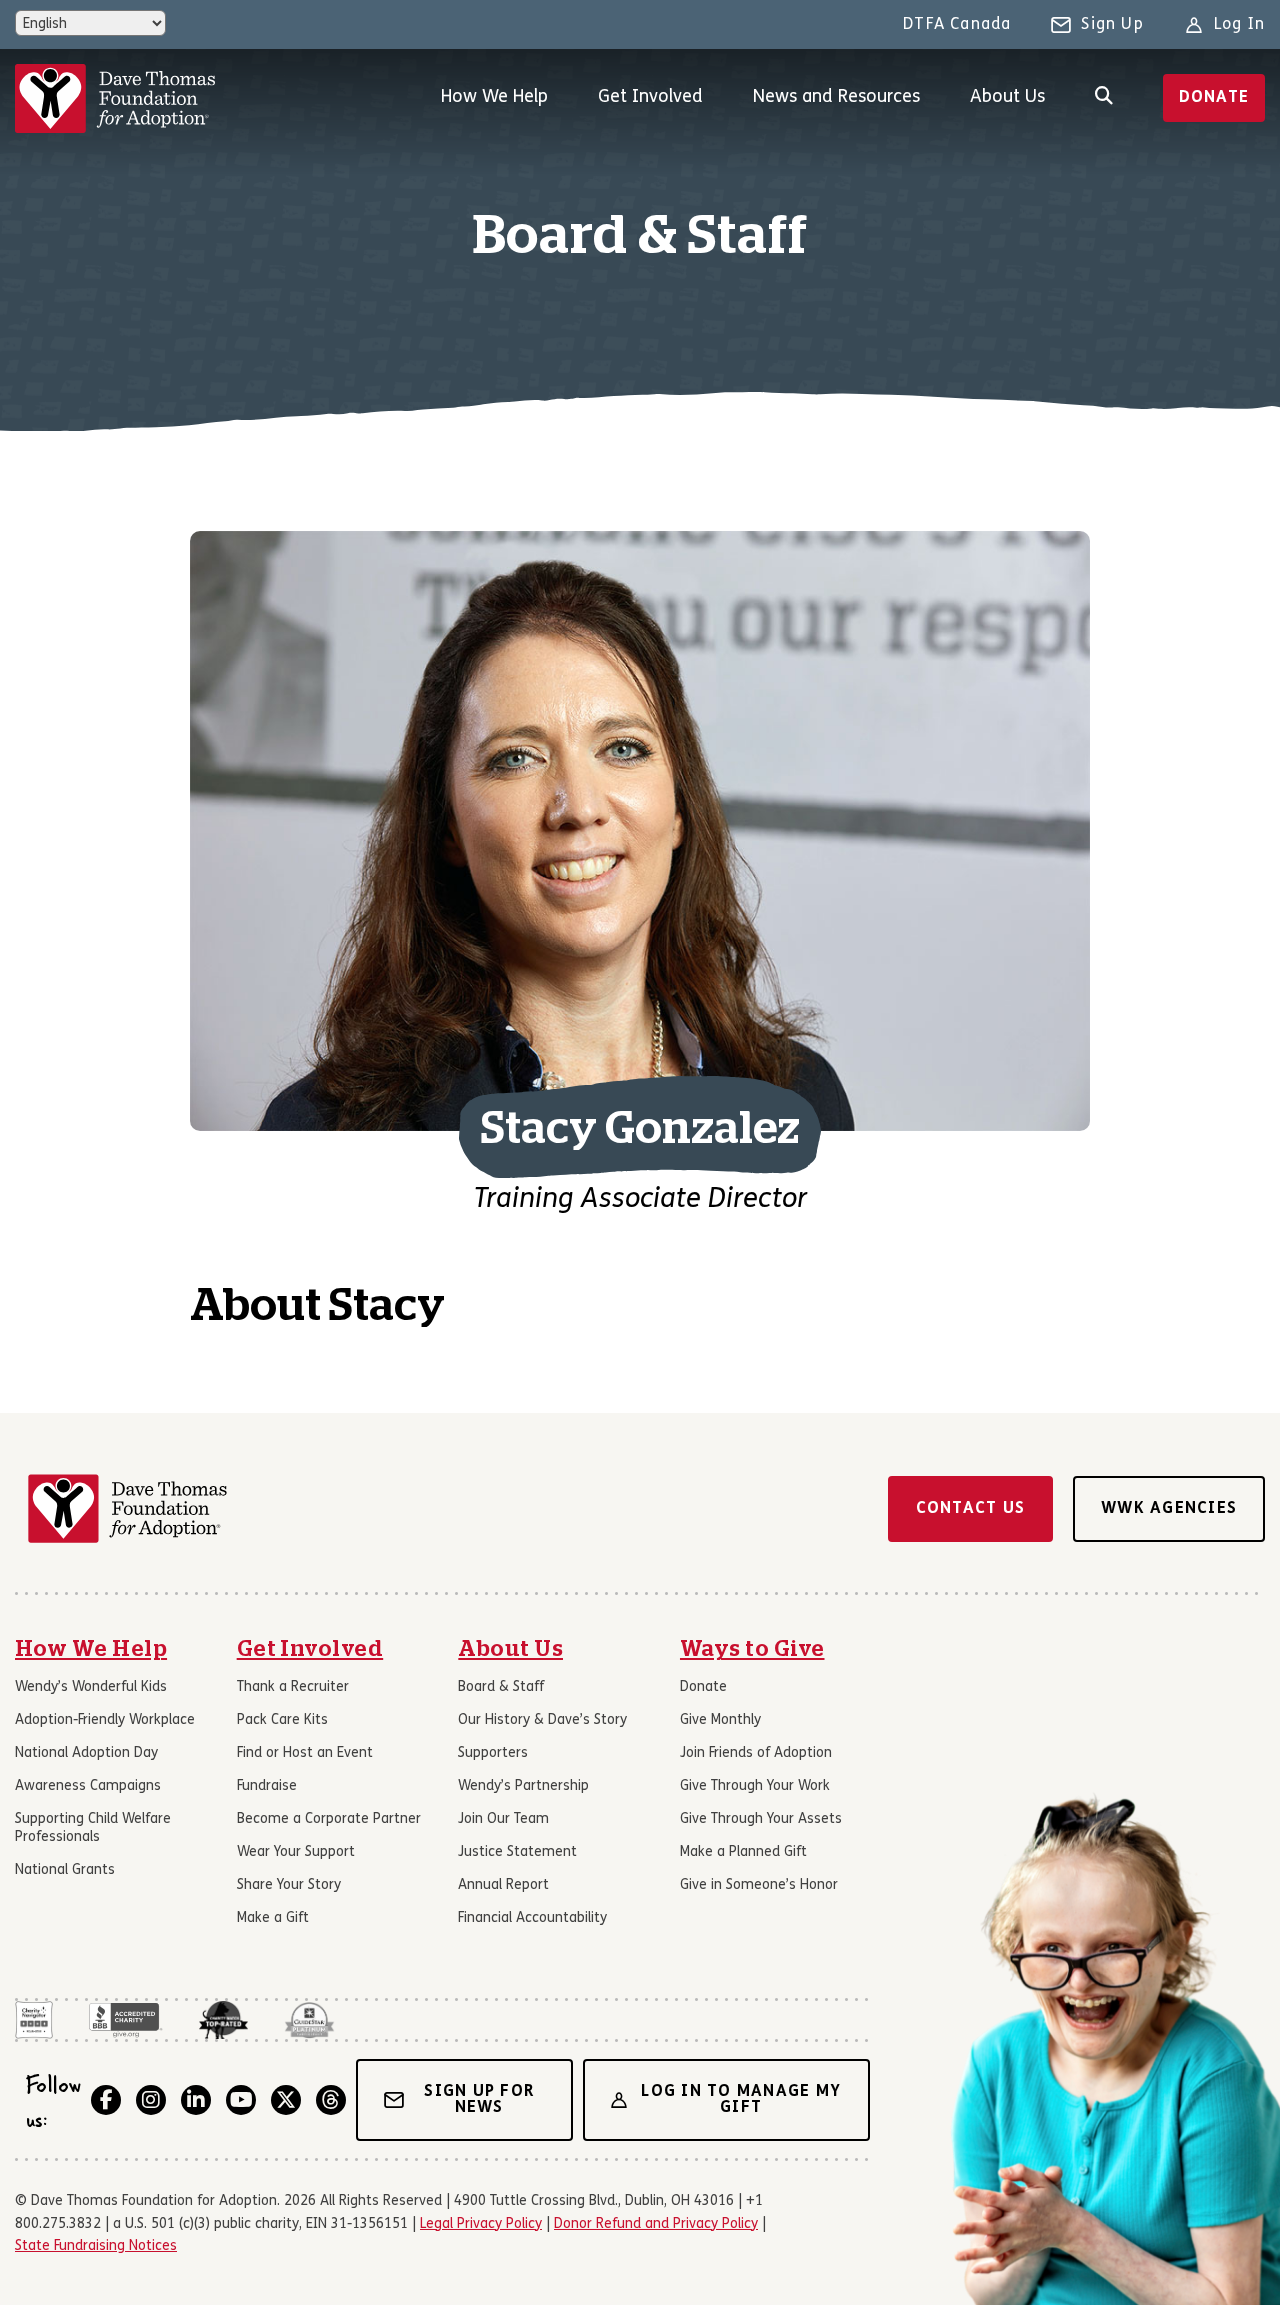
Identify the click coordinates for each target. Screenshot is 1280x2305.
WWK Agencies (1169, 1509)
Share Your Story (289, 1885)
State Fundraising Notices (96, 2246)
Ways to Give (752, 1649)
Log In (1239, 25)
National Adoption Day (86, 1753)
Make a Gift (273, 1918)
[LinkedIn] (196, 2100)
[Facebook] (106, 2100)
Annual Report (503, 1885)
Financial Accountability (532, 1918)
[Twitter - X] (286, 2100)
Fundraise (267, 1786)
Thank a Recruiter (293, 1687)
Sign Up (1112, 25)
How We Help (494, 97)
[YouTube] (241, 2100)
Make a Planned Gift (743, 1852)
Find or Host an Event (305, 1753)
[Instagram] (151, 2100)
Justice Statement (517, 1852)
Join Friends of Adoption (756, 1753)
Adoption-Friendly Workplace (105, 1720)
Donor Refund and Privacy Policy (656, 2224)
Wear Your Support (296, 1852)
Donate (1214, 98)
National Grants (65, 1870)
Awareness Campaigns (88, 1786)
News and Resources (836, 97)
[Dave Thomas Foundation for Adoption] (115, 98)
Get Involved (650, 97)
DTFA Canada (957, 25)
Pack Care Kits (282, 1720)
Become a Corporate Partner (329, 1819)
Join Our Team (503, 1819)
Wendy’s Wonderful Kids (91, 1687)
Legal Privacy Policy (481, 2224)
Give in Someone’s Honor (759, 1885)
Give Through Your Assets (761, 1819)
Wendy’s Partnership (523, 1786)
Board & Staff (501, 1687)
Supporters (493, 1753)
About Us (1007, 97)
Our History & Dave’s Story (542, 1720)
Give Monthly (720, 1720)
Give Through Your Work (755, 1786)
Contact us (971, 1509)
